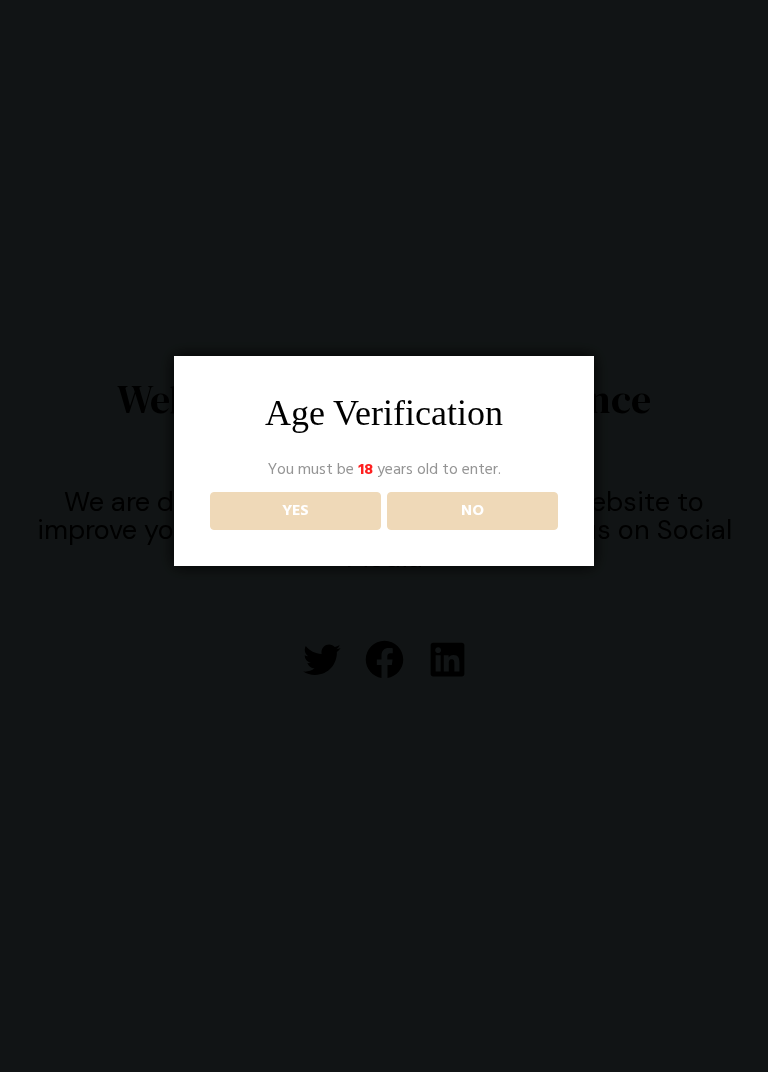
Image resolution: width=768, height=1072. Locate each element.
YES (295, 511)
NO (472, 511)
